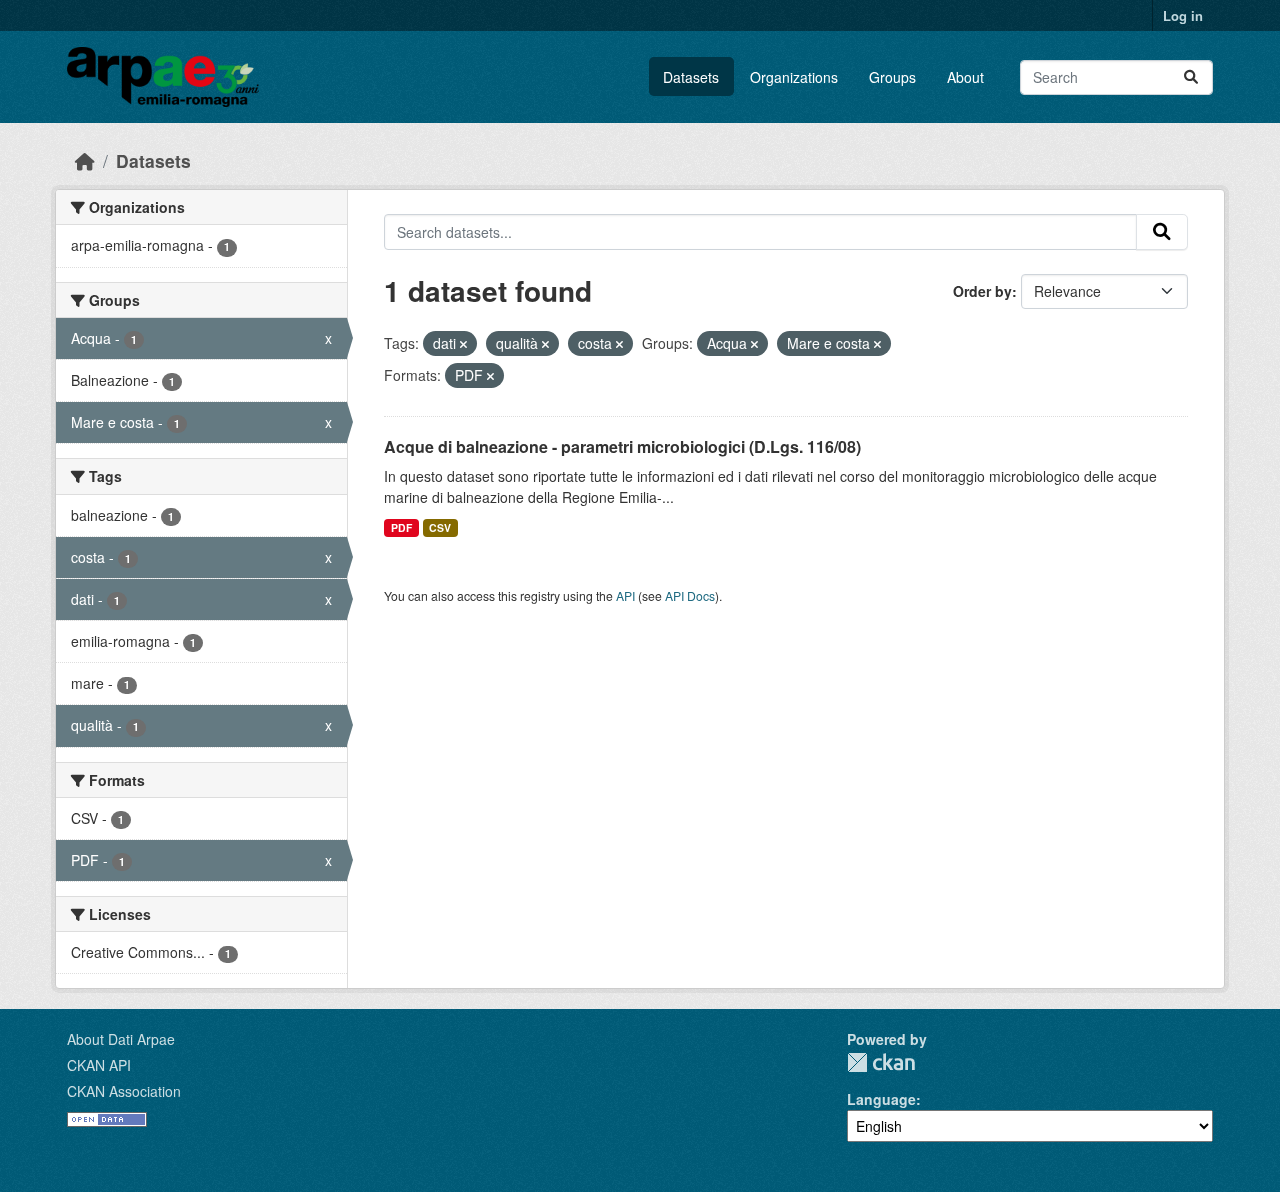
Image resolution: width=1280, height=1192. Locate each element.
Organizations (794, 77)
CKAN (881, 1062)
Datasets (691, 77)
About (965, 77)
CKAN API (99, 1065)
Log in (1183, 15)
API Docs (690, 595)
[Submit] (1191, 77)
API (625, 595)
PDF (401, 527)
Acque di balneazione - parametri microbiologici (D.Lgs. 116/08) (622, 446)
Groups (892, 77)
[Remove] (463, 344)
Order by (982, 291)
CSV (440, 527)
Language (881, 1099)
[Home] (85, 160)
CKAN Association (124, 1091)
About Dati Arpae (121, 1039)
